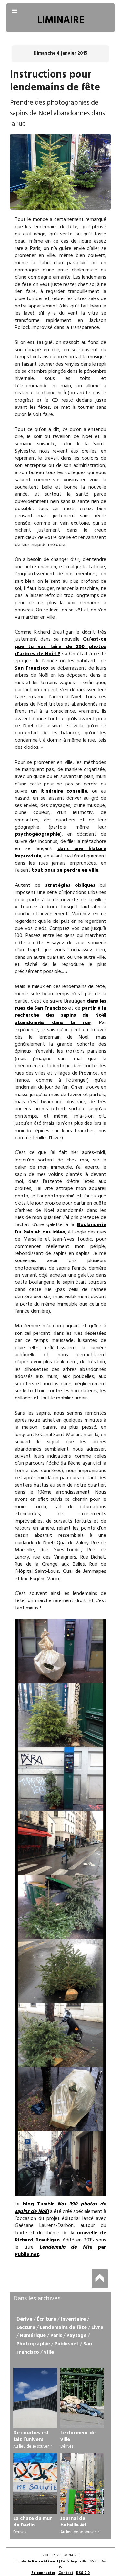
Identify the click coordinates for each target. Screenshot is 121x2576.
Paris (56, 2336)
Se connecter (43, 2573)
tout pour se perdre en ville (65, 870)
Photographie (33, 2344)
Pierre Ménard (45, 2562)
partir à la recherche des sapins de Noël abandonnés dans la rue (60, 1016)
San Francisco (32, 668)
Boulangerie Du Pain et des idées (60, 1228)
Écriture (46, 2319)
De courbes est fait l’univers (31, 2436)
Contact (66, 2573)
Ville (49, 2352)
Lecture (26, 2328)
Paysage (76, 2336)
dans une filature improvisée (60, 852)
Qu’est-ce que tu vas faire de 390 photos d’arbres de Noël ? (60, 647)
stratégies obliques (70, 885)
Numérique (33, 2336)
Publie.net (67, 2344)
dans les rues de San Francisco (60, 1005)
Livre (97, 2328)
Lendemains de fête (63, 2328)
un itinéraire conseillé (59, 791)
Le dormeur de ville (78, 2436)
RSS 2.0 (83, 2573)
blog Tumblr (60, 2208)
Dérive (24, 2319)
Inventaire (73, 2319)
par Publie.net (60, 2251)
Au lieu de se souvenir (33, 2447)
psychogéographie (37, 834)
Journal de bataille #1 (73, 2522)
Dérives (67, 2447)
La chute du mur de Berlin (33, 2522)
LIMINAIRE (61, 20)
